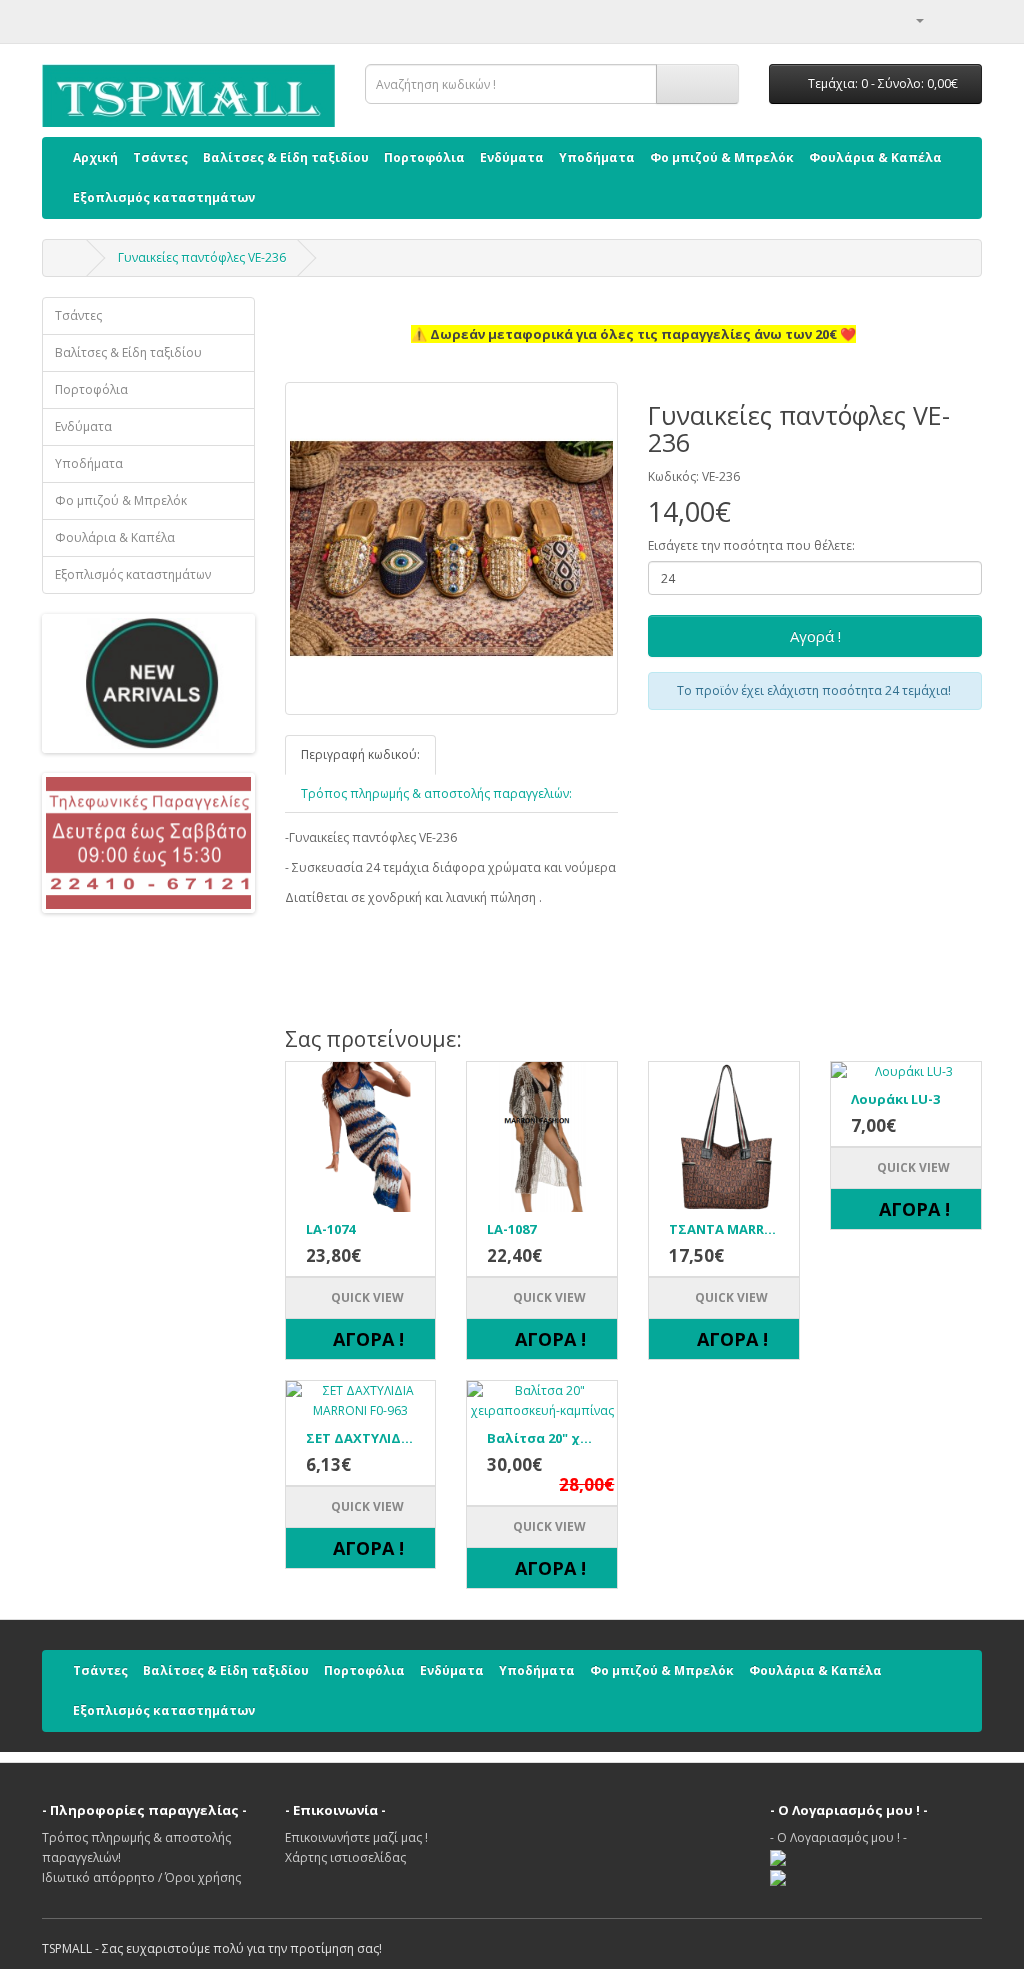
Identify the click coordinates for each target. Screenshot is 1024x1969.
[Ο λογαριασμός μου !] (912, 19)
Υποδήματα (597, 157)
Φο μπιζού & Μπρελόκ (722, 157)
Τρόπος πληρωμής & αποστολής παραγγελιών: (436, 793)
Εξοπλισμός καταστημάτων (164, 197)
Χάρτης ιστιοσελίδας (345, 1857)
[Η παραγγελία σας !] (942, 19)
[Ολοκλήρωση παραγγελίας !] (966, 19)
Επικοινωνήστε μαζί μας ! (356, 1837)
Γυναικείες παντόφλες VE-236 (202, 257)
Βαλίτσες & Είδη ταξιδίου (286, 157)
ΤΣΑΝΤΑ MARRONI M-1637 (724, 1229)
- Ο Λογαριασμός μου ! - (838, 1837)
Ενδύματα (512, 157)
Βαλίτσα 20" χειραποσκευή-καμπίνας (542, 1438)
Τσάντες (160, 157)
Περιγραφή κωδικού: (360, 754)
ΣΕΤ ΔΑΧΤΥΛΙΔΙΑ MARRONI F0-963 (361, 1438)
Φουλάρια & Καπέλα (875, 157)
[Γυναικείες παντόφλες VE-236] (452, 549)
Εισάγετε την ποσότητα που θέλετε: (751, 545)
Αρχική (95, 157)
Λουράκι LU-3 (895, 1099)
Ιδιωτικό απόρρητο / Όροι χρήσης (141, 1877)
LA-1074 (330, 1229)
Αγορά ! (815, 636)
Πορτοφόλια (424, 157)
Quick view (366, 1297)
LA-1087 (511, 1229)
